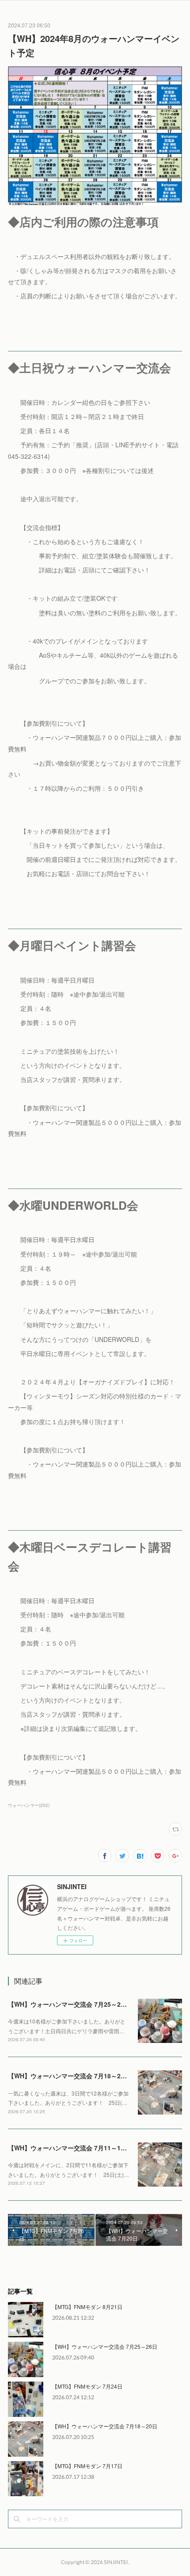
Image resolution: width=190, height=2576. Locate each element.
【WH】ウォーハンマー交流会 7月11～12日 (69, 2148)
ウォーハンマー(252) (29, 1805)
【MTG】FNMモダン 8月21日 (87, 2307)
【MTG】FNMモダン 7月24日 (87, 2386)
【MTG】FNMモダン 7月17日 (87, 2466)
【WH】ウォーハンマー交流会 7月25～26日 (69, 2004)
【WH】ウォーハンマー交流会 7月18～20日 (69, 2076)
